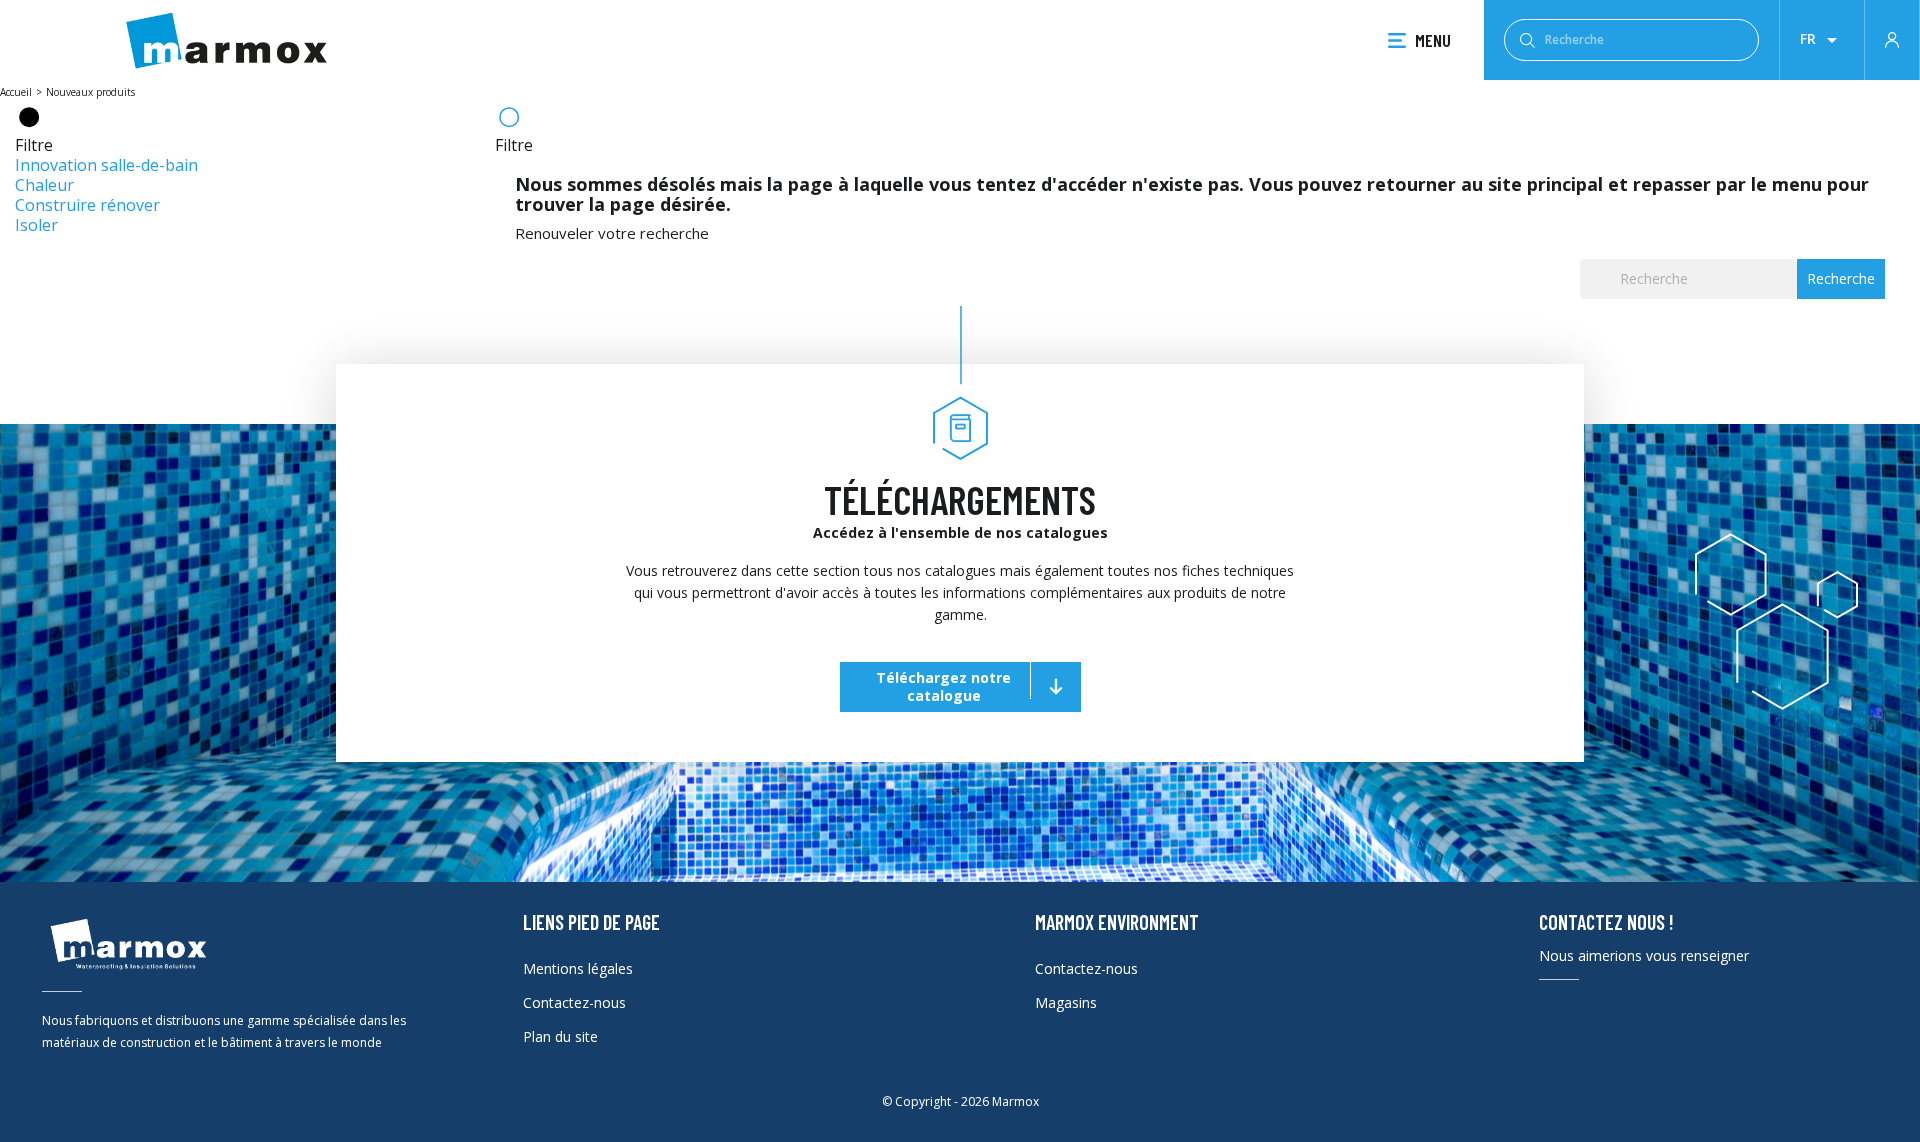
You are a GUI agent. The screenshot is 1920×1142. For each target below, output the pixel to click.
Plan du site (560, 1036)
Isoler (36, 225)
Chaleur (44, 185)
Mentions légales (578, 968)
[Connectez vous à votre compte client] (1892, 38)
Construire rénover (87, 205)
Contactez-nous (574, 1002)
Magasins (1066, 1002)
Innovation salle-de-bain (106, 165)
